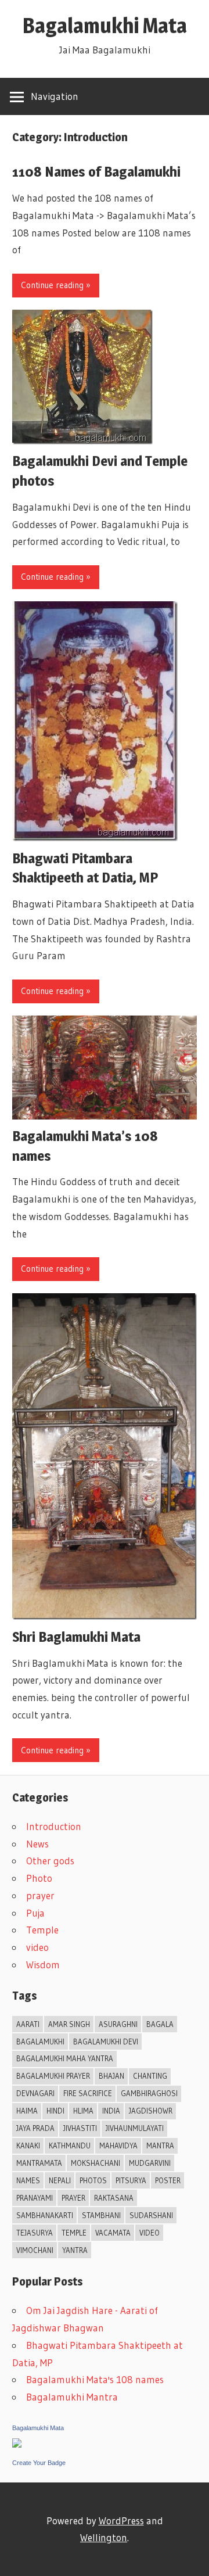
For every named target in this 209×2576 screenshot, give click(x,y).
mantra (160, 2146)
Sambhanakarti (45, 2215)
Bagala (160, 2024)
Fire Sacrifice (88, 2093)
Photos (93, 2180)
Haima (27, 2111)
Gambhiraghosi (149, 2093)
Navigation (55, 96)
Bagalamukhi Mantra (72, 2397)
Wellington (104, 2537)
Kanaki (28, 2146)
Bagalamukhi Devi (106, 2042)
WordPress (121, 2521)
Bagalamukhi (40, 2042)
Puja (35, 1913)
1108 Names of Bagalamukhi (96, 172)
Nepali (60, 2180)
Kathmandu (70, 2146)
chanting (150, 2076)
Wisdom (43, 1965)
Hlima (83, 2111)
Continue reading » (56, 285)
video (37, 1947)
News (37, 1844)
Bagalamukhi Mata (105, 26)
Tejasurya (35, 2233)
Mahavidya (118, 2146)
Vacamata (113, 2233)
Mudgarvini (150, 2163)
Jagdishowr (151, 2111)
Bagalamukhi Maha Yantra (65, 2058)
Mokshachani (96, 2163)
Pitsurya (131, 2180)
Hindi (55, 2111)
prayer (40, 1895)
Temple (42, 1930)
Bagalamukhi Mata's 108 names (95, 2379)
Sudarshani (151, 2215)
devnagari (35, 2093)
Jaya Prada (35, 2128)
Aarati (28, 2024)
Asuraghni (118, 2024)
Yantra (75, 2250)
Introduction (54, 1826)
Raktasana (114, 2198)
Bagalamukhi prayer (53, 2076)
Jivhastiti (80, 2128)
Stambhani (101, 2215)
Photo (39, 1878)
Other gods (50, 1861)
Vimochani (35, 2250)
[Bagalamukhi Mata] (17, 2444)
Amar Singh (69, 2024)
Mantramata (39, 2163)
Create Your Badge (39, 2463)
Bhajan (111, 2076)
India (111, 2111)
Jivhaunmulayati (135, 2128)
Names (28, 2180)
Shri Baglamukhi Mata (76, 1637)
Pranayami (35, 2198)
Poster (168, 2180)
